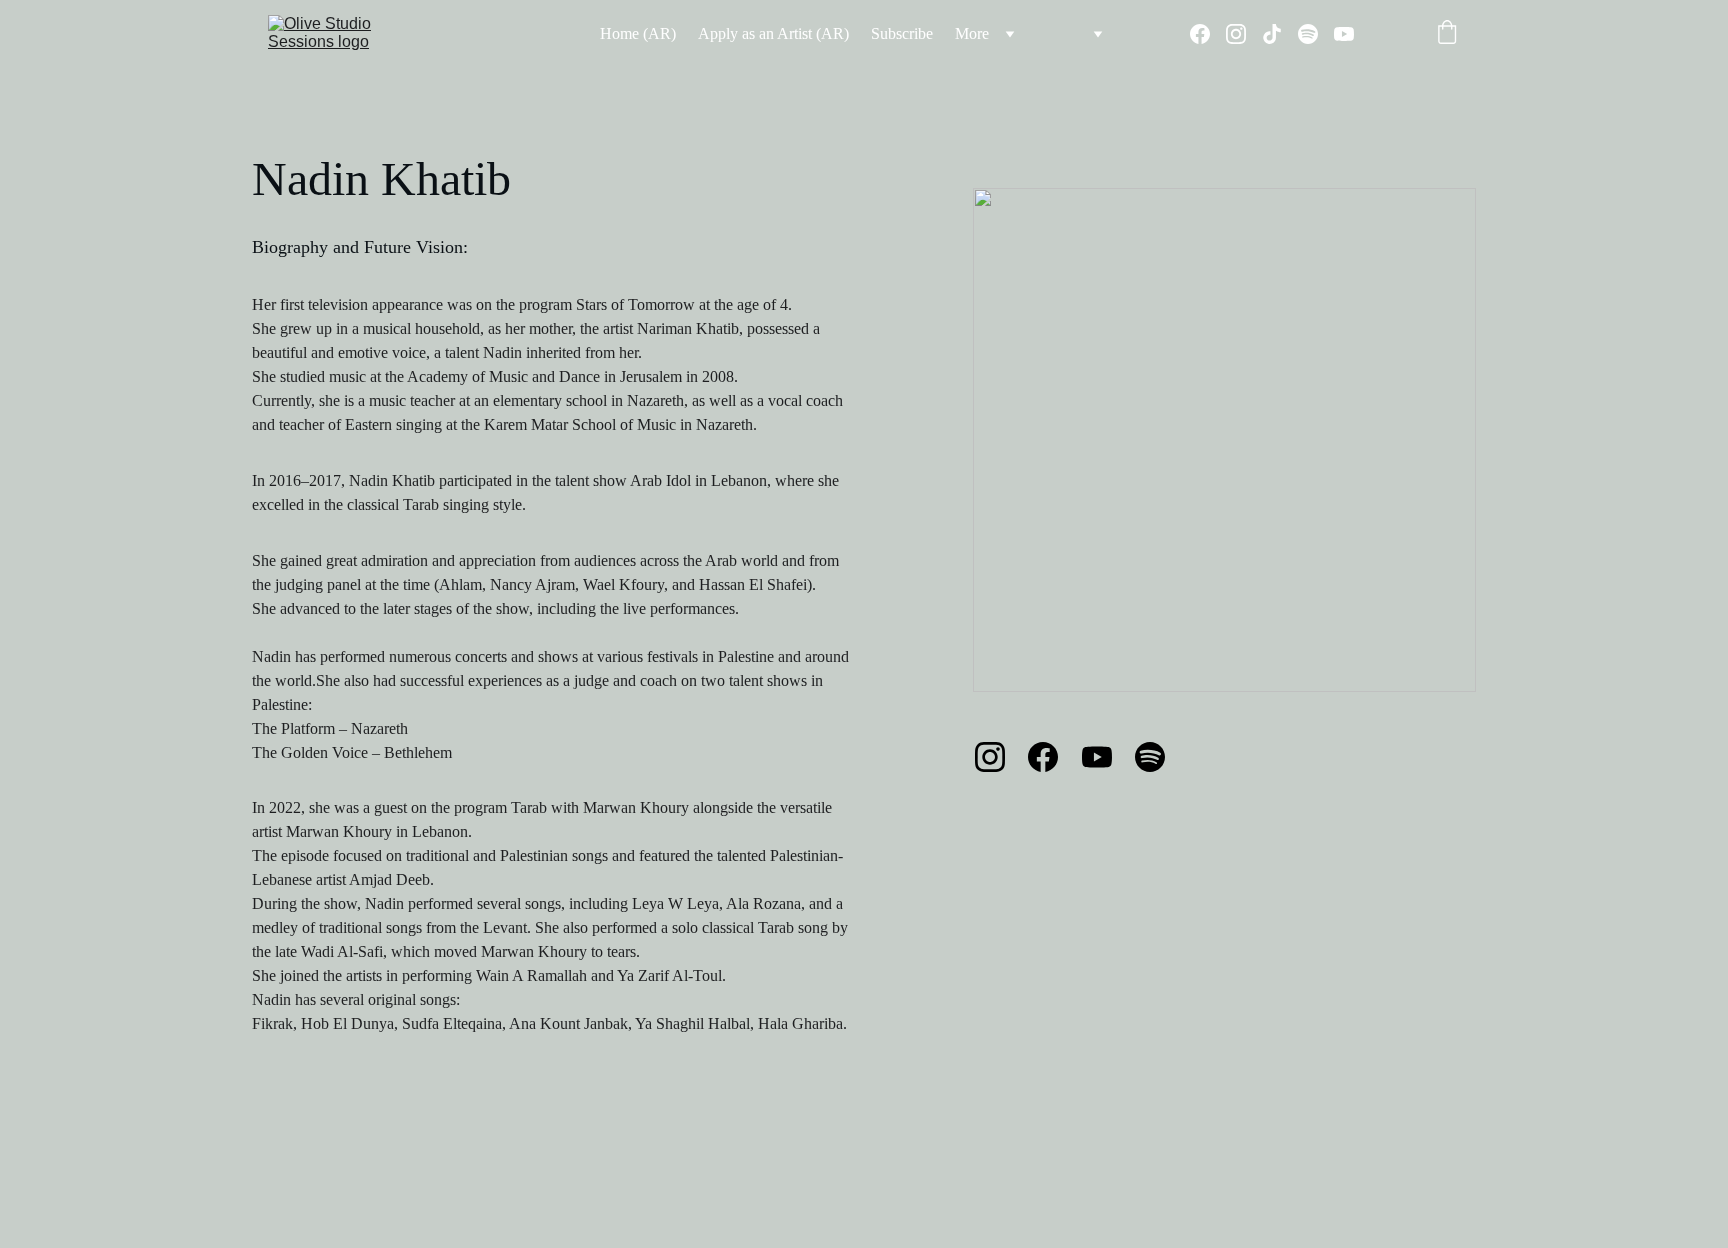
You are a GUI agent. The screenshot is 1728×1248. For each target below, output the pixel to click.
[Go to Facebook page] (1208, 34)
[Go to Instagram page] (1244, 34)
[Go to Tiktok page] (1280, 34)
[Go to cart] (1447, 34)
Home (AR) (638, 33)
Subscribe (902, 33)
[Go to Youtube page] (1344, 34)
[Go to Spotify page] (1316, 34)
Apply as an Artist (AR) (773, 33)
